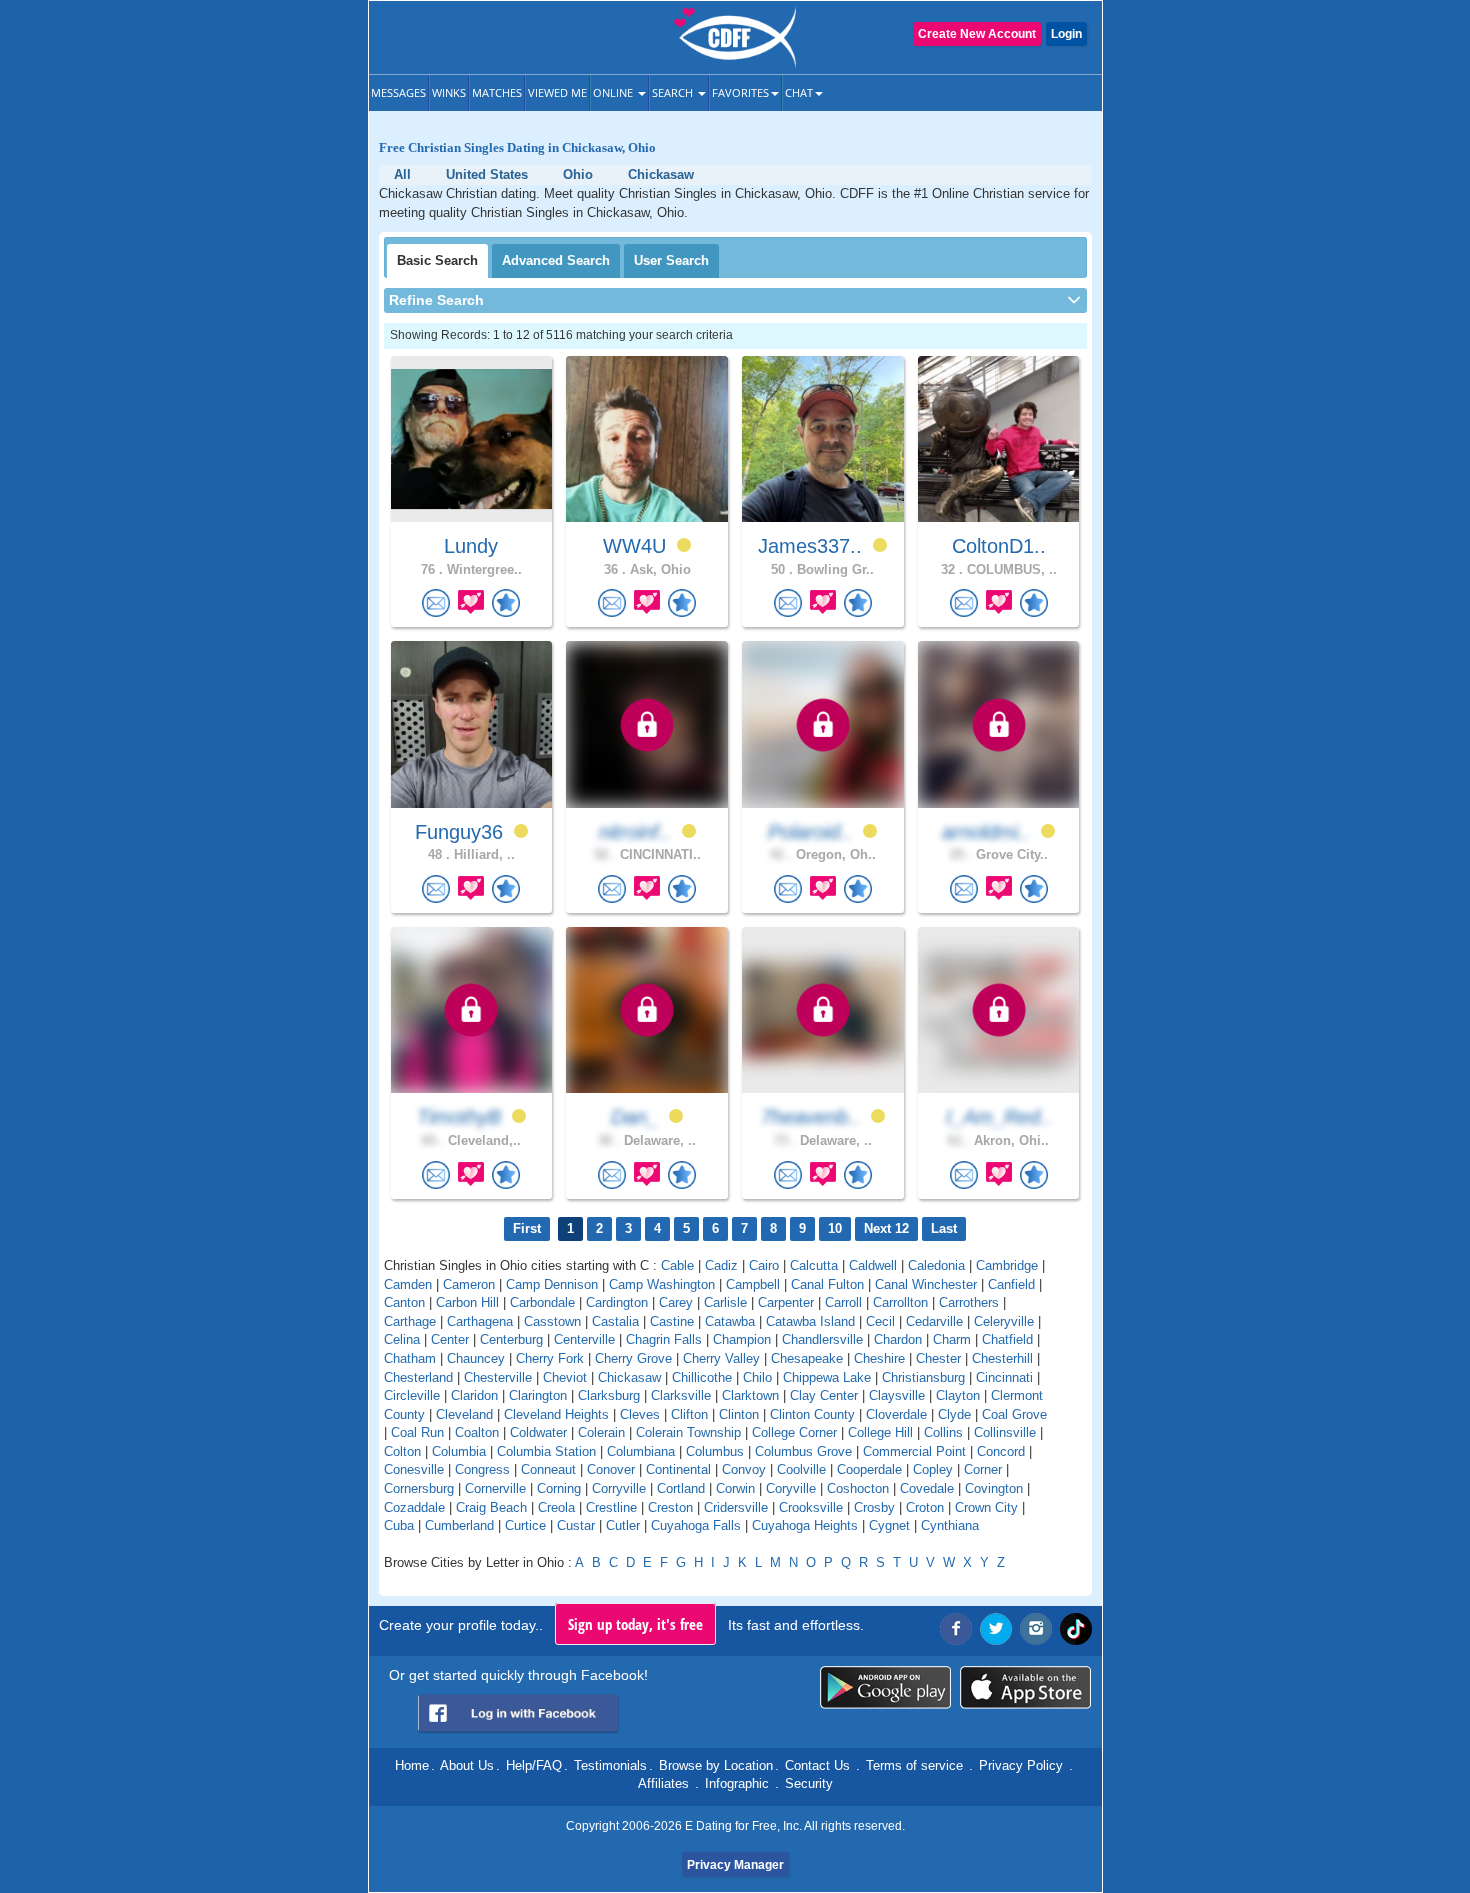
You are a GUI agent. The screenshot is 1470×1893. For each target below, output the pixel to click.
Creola (556, 1507)
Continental (678, 1469)
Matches (497, 92)
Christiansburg (923, 1377)
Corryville (619, 1488)
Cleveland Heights (556, 1414)
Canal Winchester (926, 1284)
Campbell (753, 1284)
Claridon (474, 1395)
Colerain (601, 1432)
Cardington (617, 1302)
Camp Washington (662, 1284)
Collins (943, 1432)
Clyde (954, 1414)
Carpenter (786, 1302)
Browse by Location (716, 1765)
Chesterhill (1002, 1358)
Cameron (469, 1284)
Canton (404, 1302)
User (671, 260)
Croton (925, 1507)
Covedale (927, 1488)
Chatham (410, 1358)
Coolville (801, 1469)
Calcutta (814, 1265)
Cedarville (934, 1321)
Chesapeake (807, 1358)
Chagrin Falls (664, 1339)
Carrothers (969, 1302)
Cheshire (879, 1358)
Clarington (538, 1395)
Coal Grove (1014, 1414)
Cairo (764, 1265)
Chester (938, 1358)
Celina (402, 1339)
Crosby (874, 1507)
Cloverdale (896, 1414)
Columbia (459, 1451)
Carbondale (542, 1302)
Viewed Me (557, 92)
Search (674, 92)
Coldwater (538, 1432)
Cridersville (736, 1507)
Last (944, 1228)
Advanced (556, 260)
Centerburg (511, 1339)
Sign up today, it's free (635, 1624)
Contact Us (817, 1765)
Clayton (958, 1395)
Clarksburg (609, 1395)
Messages (398, 92)
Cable (677, 1265)
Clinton (739, 1414)
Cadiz (721, 1265)
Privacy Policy (1021, 1765)
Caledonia (936, 1265)
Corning (559, 1488)
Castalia (615, 1321)
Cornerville (495, 1488)
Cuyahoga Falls (696, 1525)
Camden (408, 1284)
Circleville (412, 1395)
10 (835, 1228)
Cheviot (565, 1377)
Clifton (689, 1414)
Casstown (552, 1321)
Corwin (735, 1488)
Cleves (640, 1414)
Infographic (737, 1783)
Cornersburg (419, 1488)
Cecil (880, 1321)
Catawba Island (810, 1321)
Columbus (715, 1451)
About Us (467, 1765)
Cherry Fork (550, 1358)
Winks (449, 92)
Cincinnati (1004, 1377)
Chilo (757, 1377)
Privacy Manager (735, 1865)
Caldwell (873, 1265)
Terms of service (914, 1765)
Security (809, 1783)
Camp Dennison (552, 1284)
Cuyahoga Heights (805, 1525)
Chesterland (418, 1377)
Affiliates (663, 1783)
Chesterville (498, 1377)
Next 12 (886, 1228)
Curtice (525, 1525)
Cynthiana (950, 1525)
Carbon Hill (467, 1302)
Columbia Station (546, 1451)
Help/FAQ (534, 1765)
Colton (402, 1451)
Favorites (740, 92)
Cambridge (1007, 1265)
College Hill (880, 1432)
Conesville (414, 1469)
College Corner (794, 1432)
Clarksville (681, 1395)
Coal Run (417, 1432)
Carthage (410, 1321)
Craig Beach (491, 1507)
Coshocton (858, 1488)
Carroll (843, 1302)
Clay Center (824, 1395)
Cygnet (889, 1525)
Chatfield (1007, 1339)
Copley (933, 1469)
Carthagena (480, 1321)
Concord (1001, 1451)
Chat (799, 92)
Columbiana (641, 1451)
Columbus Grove (803, 1451)
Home (412, 1765)
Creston (670, 1507)
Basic (437, 260)
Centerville (584, 1339)
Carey (676, 1302)
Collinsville (1005, 1432)
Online (614, 92)
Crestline (611, 1507)
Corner (983, 1469)
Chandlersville (822, 1339)
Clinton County (812, 1414)
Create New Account (977, 34)
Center (450, 1339)
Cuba (399, 1525)
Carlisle (725, 1302)
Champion (742, 1339)
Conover (611, 1469)
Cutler (623, 1525)
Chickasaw (629, 1377)
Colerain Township (688, 1432)
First (527, 1228)
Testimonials (610, 1765)
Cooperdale (869, 1469)
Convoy (744, 1469)
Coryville (791, 1488)
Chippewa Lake (827, 1377)
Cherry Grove (633, 1358)
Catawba (730, 1321)
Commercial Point (914, 1451)
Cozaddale (414, 1507)
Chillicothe (702, 1377)
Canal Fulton (827, 1284)
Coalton (477, 1432)
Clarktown (750, 1395)
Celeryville (1004, 1321)
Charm (952, 1339)
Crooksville (811, 1507)
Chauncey (476, 1358)
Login (1066, 34)
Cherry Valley (721, 1358)
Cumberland (459, 1525)
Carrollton (900, 1302)
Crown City (986, 1507)
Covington (994, 1488)
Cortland (681, 1488)
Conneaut (548, 1469)
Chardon (898, 1339)
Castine (672, 1321)
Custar (576, 1525)
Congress (482, 1469)
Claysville (897, 1395)
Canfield (1011, 1284)
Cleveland (464, 1414)
